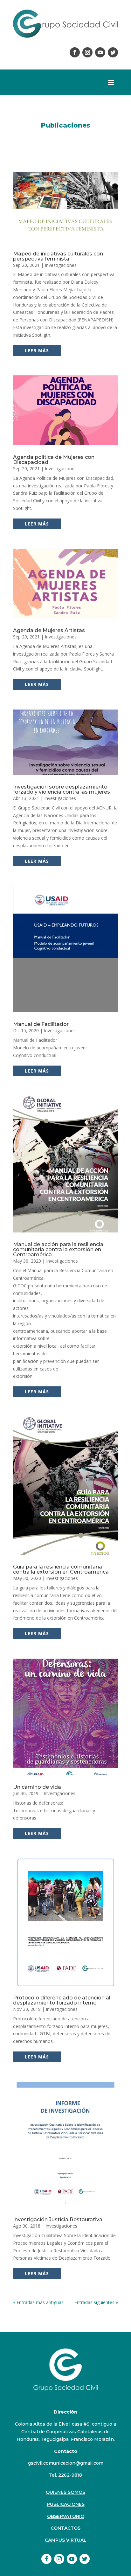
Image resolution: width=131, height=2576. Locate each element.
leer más (37, 350)
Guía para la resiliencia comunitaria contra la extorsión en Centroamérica (61, 1569)
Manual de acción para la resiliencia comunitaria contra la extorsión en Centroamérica (58, 1249)
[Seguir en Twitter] (113, 52)
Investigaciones (61, 265)
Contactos (65, 2528)
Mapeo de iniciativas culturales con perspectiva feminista (58, 256)
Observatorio (66, 2516)
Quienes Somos (65, 2492)
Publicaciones (66, 2504)
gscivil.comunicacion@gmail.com (66, 2463)
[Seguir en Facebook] (75, 52)
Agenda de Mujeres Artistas (49, 630)
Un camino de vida (37, 1787)
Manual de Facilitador (41, 1024)
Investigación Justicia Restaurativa (58, 2219)
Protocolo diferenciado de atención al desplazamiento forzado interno (62, 2000)
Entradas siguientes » (96, 2302)
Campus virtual (66, 2540)
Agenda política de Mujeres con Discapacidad (54, 460)
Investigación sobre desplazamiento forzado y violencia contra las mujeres (62, 789)
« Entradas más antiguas (38, 2302)
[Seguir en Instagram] (87, 52)
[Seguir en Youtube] (100, 52)
